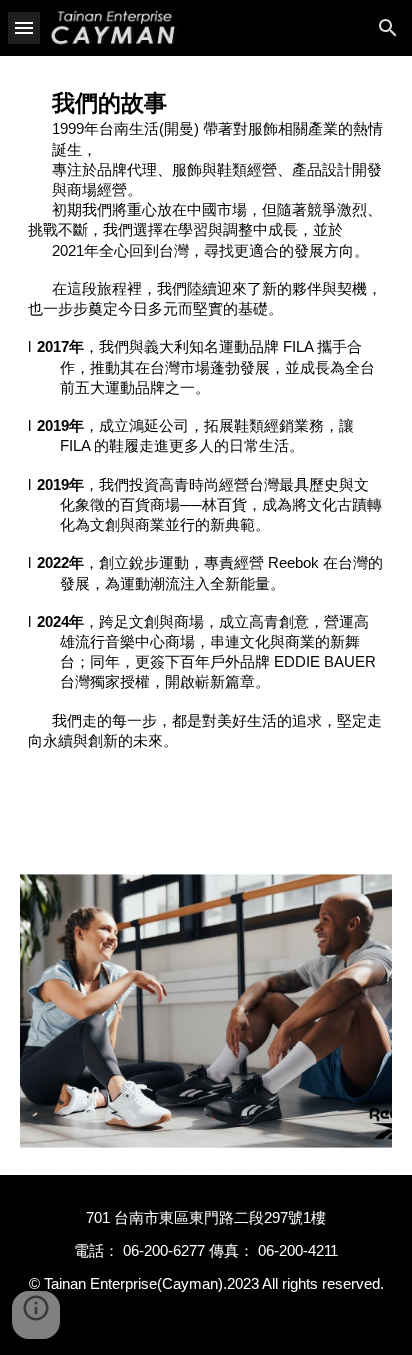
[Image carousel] (206, 1011)
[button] (24, 27)
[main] (206, 419)
